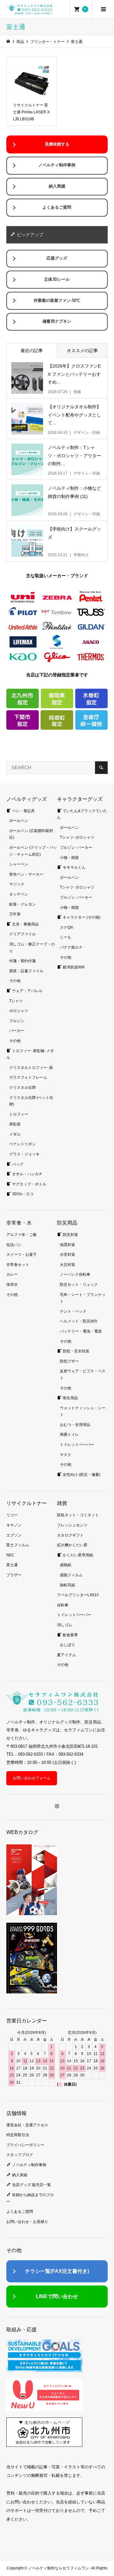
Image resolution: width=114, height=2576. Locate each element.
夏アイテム (66, 1655)
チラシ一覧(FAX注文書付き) (57, 2271)
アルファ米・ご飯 (22, 1235)
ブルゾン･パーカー (76, 848)
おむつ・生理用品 (75, 1425)
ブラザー (14, 1575)
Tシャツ (16, 1001)
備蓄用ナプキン (57, 321)
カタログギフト (70, 1535)
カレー (12, 1274)
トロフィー (19, 1114)
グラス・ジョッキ (24, 1154)
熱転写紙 (67, 1585)
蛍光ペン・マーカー (26, 874)
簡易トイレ (69, 1435)
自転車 (63, 1605)
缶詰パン (14, 1245)
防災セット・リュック (79, 1285)
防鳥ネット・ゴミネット (78, 1515)
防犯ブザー (69, 1361)
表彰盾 (15, 1124)
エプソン (14, 1535)
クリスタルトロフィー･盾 (31, 1068)
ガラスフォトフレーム (28, 1077)
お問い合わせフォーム (32, 1778)
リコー (12, 1515)
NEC (10, 1555)
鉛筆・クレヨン (22, 904)
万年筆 (15, 914)
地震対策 (67, 1245)
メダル (15, 1134)
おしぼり (67, 1645)
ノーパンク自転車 (75, 1274)
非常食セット (18, 1265)
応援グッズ (57, 258)
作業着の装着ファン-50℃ (57, 301)
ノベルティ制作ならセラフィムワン (59, 2568)
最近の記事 (32, 350)
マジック (17, 884)
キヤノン (14, 1525)
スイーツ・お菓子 (22, 1255)
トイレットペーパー (77, 1445)
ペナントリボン (22, 1144)
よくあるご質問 (57, 207)
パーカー (17, 1031)
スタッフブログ (20, 2155)
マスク (66, 1455)
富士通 (12, 1565)
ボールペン (19, 821)
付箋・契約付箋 (22, 961)
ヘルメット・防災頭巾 (79, 1321)
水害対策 (67, 1255)
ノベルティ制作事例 (57, 165)
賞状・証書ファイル (26, 971)
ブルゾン (17, 1021)
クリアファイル (22, 934)
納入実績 (57, 186)
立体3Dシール (57, 279)
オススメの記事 (82, 350)
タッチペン (19, 894)
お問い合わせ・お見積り (27, 2222)
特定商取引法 (18, 2135)
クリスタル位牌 (22, 1087)
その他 (15, 981)
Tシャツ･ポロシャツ (77, 837)
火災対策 (67, 1265)
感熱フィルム (71, 1575)
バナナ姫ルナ (71, 947)
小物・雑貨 (69, 858)
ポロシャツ (19, 1011)
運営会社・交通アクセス (27, 2125)
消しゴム (65, 1625)
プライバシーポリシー (25, 2145)
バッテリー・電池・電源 (81, 1331)
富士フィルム (18, 1545)
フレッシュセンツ (72, 1525)
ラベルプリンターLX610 (78, 1595)
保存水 (12, 1285)
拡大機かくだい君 (72, 1545)
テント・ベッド (73, 1311)
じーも (66, 937)
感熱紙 (66, 1565)
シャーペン (19, 864)
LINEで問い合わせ (57, 2296)
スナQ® (66, 927)
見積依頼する (57, 144)
